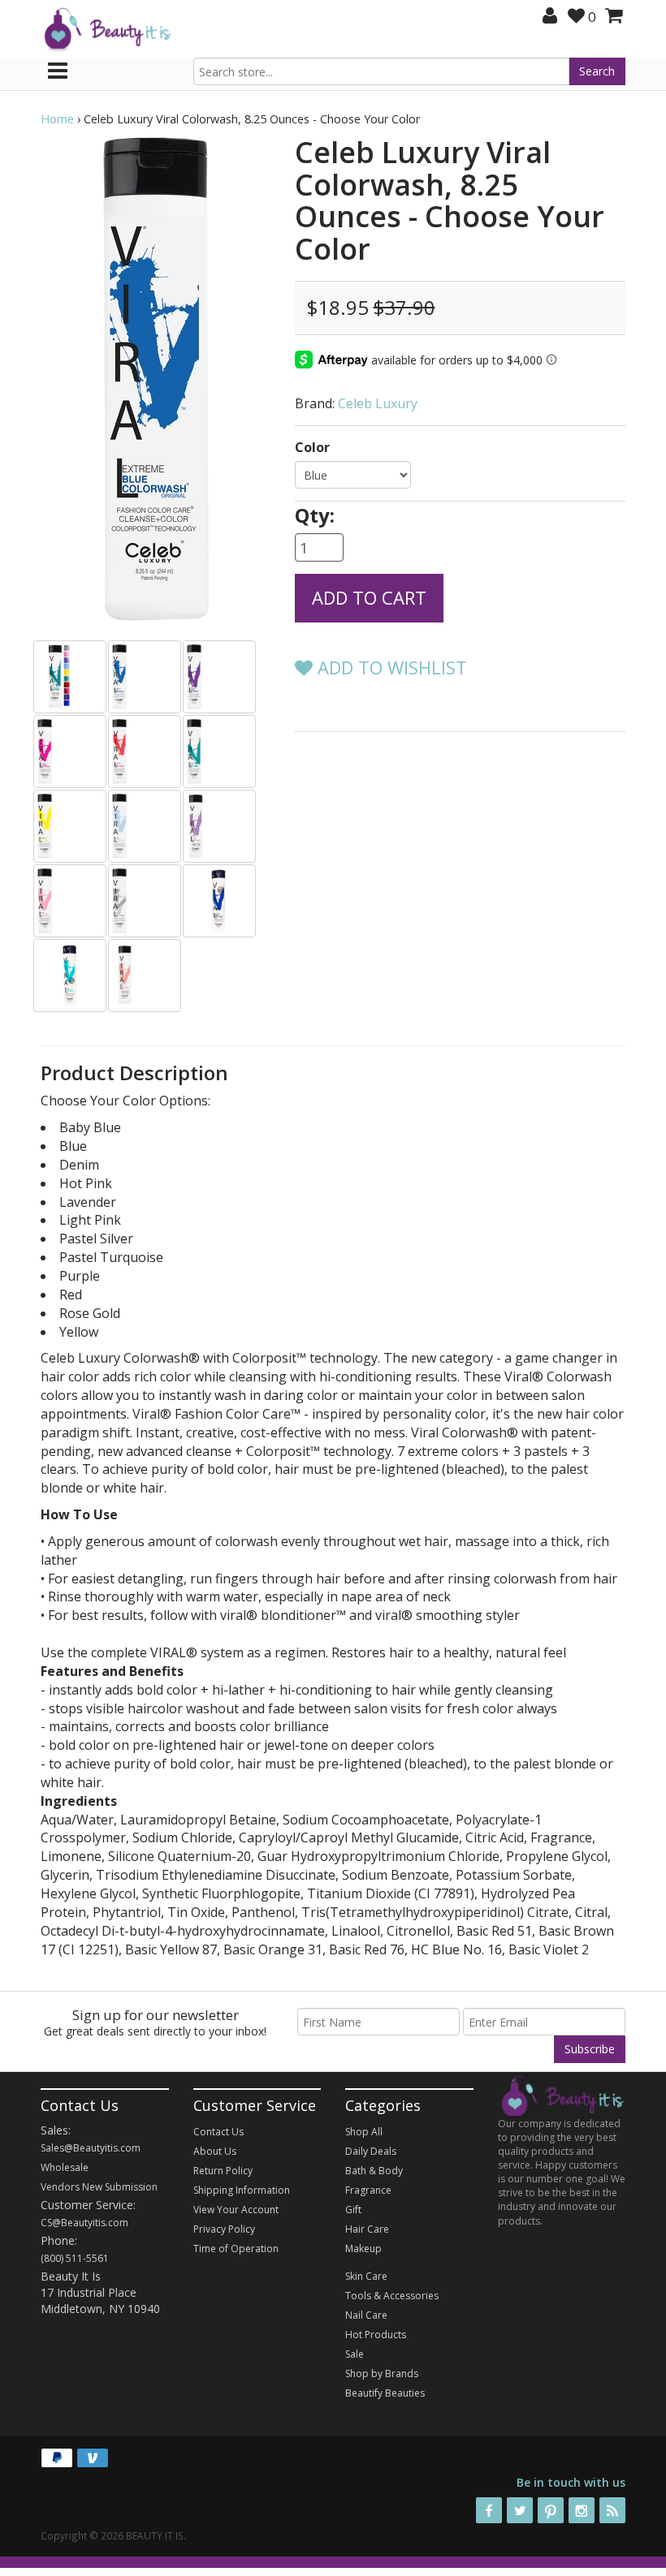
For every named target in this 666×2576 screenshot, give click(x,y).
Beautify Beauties (385, 2393)
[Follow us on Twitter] (520, 2510)
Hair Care (367, 2229)
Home (57, 119)
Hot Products (376, 2335)
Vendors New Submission (99, 2187)
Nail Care (366, 2315)
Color (312, 447)
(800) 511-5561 (75, 2258)
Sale (355, 2354)
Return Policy (223, 2171)
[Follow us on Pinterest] (551, 2510)
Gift (353, 2210)
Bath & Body (374, 2171)
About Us (215, 2151)
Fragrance (368, 2190)
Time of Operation (236, 2249)
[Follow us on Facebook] (489, 2510)
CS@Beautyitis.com (84, 2223)
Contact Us (218, 2132)
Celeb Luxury (378, 403)
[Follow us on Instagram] (582, 2510)
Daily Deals (371, 2151)
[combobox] (382, 71)
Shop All (364, 2132)
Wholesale (65, 2167)
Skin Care (366, 2276)
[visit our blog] (612, 2510)
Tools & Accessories (392, 2296)
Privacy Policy (224, 2229)
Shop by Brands (382, 2374)
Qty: (315, 515)
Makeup (363, 2249)
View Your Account (236, 2210)
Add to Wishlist (390, 667)
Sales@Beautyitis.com (91, 2148)
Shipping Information (242, 2190)
